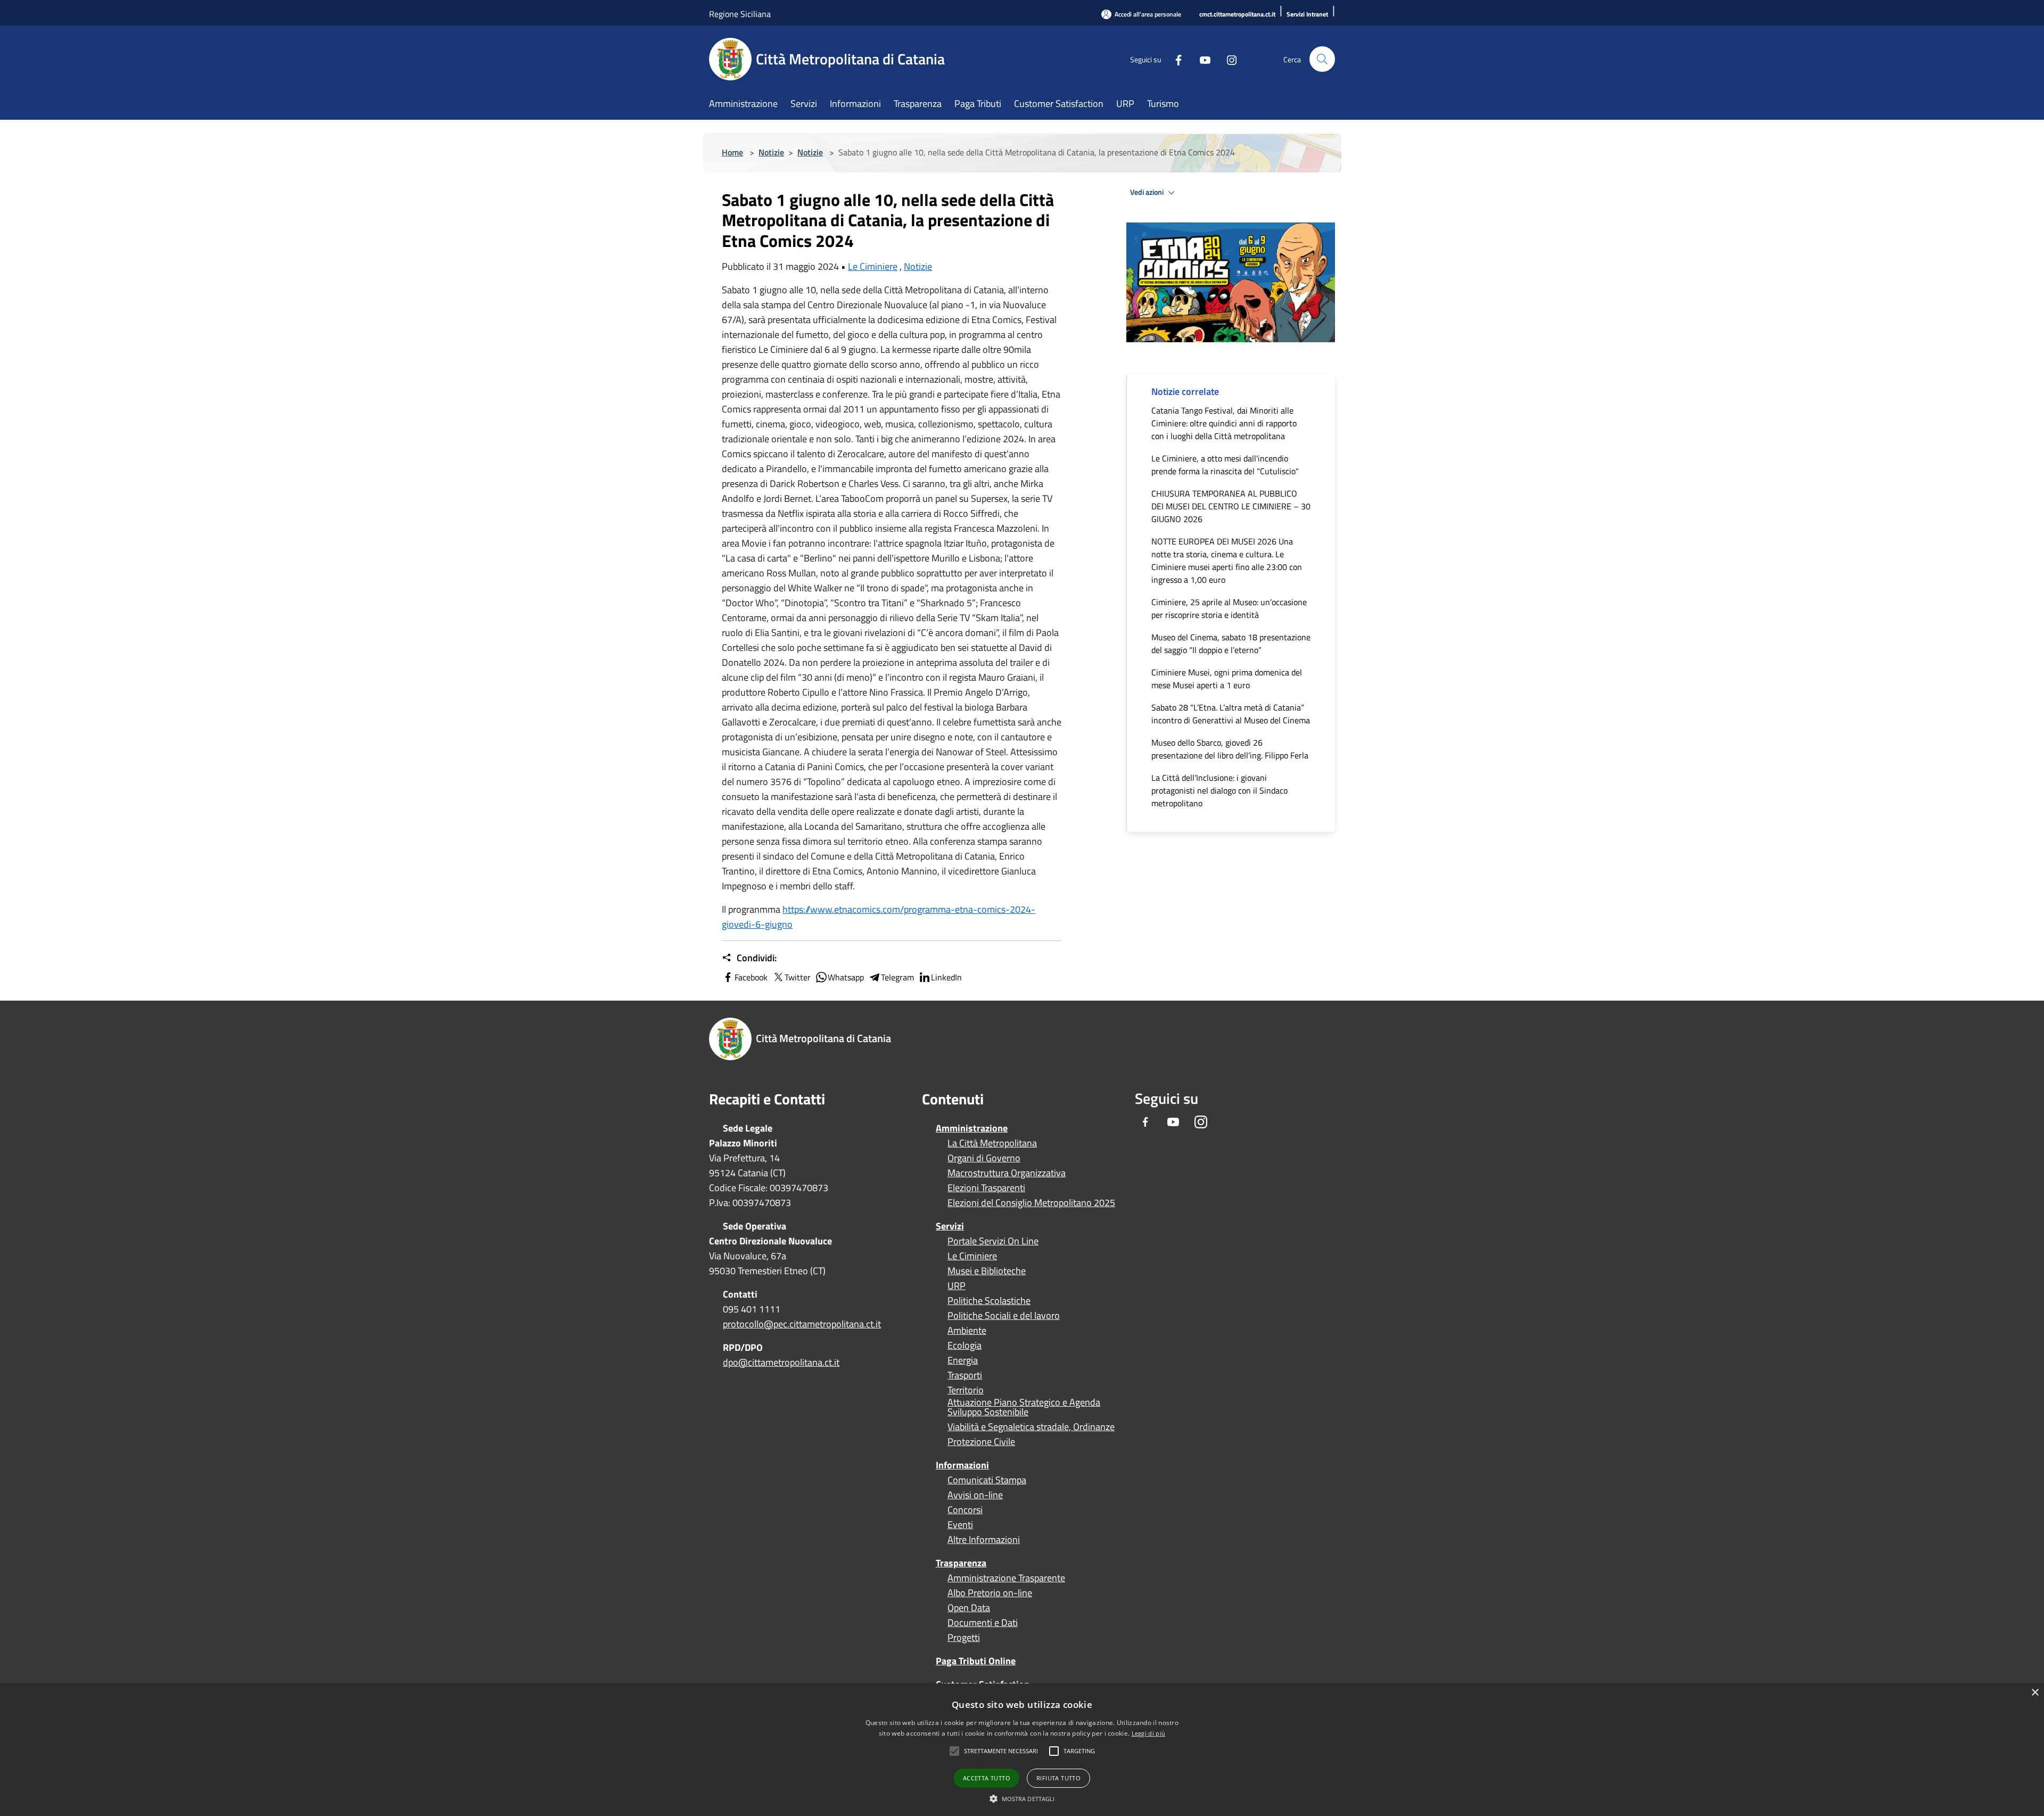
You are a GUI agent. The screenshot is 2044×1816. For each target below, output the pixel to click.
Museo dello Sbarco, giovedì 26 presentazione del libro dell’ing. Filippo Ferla (1230, 749)
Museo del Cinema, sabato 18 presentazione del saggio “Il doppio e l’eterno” (1231, 643)
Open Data (969, 1608)
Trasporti (965, 1375)
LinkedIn (946, 977)
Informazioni (962, 1465)
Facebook (751, 977)
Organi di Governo (984, 1158)
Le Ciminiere (873, 266)
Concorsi (965, 1510)
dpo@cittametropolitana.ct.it (781, 1362)
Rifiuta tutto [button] (1058, 1778)
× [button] (2035, 1693)
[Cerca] (1322, 59)
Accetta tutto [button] (987, 1778)
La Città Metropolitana (992, 1143)
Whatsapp (846, 977)
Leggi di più (1149, 1733)
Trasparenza (961, 1563)
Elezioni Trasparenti (986, 1188)
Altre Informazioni (984, 1540)
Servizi (950, 1226)
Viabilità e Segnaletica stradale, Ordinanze (1031, 1427)
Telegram (897, 977)
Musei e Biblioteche (987, 1271)
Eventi (960, 1525)
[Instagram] (1227, 59)
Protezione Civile (981, 1442)
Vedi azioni (1148, 192)
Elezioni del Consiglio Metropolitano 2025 (1031, 1203)
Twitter (798, 977)
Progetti (964, 1638)
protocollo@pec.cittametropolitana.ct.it (802, 1324)
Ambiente (967, 1331)
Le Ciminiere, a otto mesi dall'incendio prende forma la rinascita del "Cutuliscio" (1225, 465)
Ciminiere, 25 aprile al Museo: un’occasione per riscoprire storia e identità (1229, 608)
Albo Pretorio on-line (990, 1593)
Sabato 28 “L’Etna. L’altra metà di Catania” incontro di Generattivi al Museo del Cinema (1231, 714)
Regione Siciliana (740, 14)
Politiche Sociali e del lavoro (1004, 1316)
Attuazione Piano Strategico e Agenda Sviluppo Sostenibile (1024, 1407)
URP (957, 1286)
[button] (1001, 1751)
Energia (963, 1360)
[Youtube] (1201, 59)
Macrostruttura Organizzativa (1007, 1173)
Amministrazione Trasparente (1006, 1578)
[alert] (1022, 1750)
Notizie (771, 152)
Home (732, 152)
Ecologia (965, 1346)
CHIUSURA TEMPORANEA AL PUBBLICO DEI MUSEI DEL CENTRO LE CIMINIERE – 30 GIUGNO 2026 (1231, 506)
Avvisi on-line (975, 1495)
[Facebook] (1174, 59)
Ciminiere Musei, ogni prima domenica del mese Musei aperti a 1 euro (1227, 679)
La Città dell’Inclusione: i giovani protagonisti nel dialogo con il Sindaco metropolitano (1219, 790)
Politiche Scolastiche (989, 1301)
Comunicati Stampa (987, 1480)
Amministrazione (972, 1128)
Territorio (966, 1390)
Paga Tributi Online (976, 1661)
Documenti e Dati (983, 1623)
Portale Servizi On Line (993, 1241)
